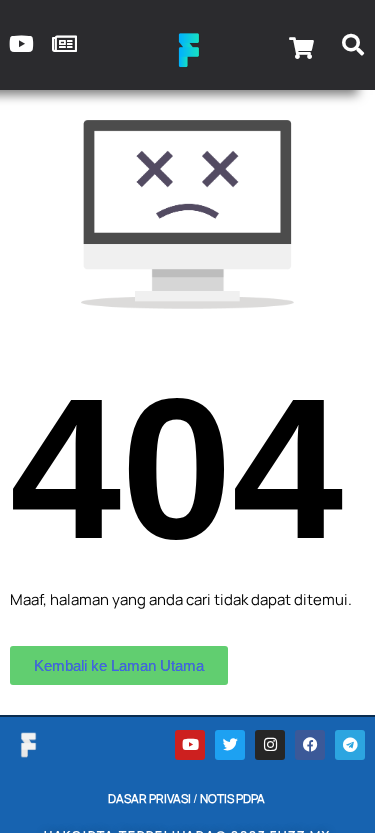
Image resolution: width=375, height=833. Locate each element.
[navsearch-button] (353, 48)
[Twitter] (230, 745)
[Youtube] (190, 745)
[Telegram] (350, 745)
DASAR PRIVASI (149, 798)
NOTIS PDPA (232, 798)
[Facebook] (310, 745)
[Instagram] (270, 745)
